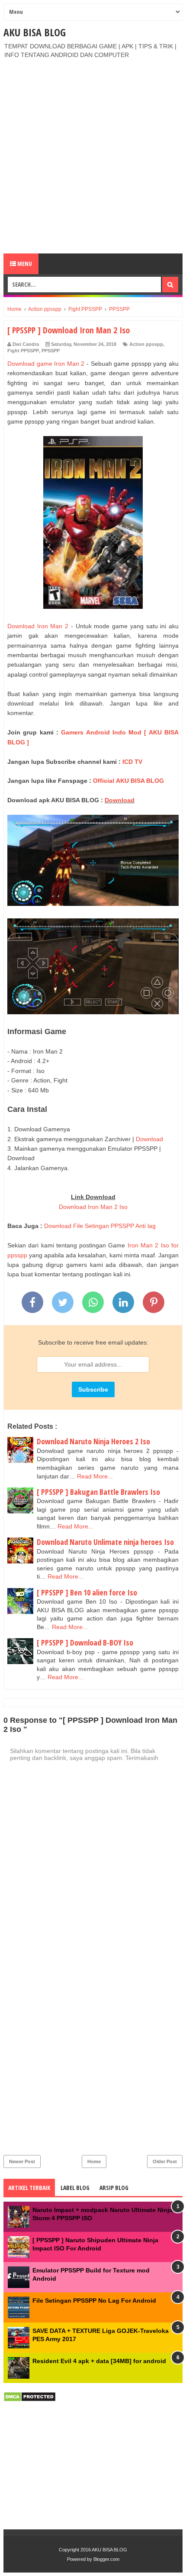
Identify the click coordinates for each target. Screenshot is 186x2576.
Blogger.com (106, 2559)
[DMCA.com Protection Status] (30, 2400)
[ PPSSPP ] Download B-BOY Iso (85, 1642)
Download (120, 800)
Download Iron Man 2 (38, 626)
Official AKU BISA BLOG (128, 781)
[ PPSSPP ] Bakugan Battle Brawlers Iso (98, 1492)
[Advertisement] (93, 156)
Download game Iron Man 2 (46, 364)
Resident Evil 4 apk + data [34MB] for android (99, 2361)
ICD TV (132, 762)
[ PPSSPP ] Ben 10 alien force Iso (87, 1592)
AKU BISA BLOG (35, 32)
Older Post (165, 2161)
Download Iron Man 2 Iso (93, 1207)
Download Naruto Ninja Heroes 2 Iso (93, 1441)
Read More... (95, 1476)
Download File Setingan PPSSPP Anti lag (100, 1226)
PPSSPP (51, 351)
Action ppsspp (146, 344)
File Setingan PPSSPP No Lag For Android (94, 2301)
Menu (24, 264)
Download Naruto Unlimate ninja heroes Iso (105, 1542)
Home (94, 2161)
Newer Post (22, 2161)
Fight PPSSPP (23, 351)
